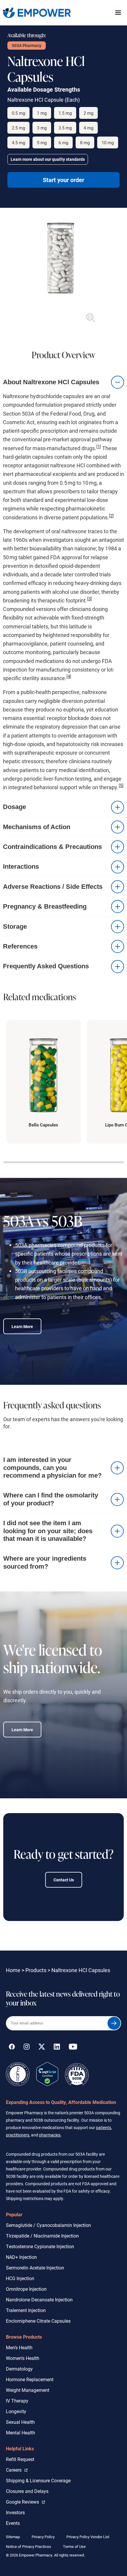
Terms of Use (74, 2546)
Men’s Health (19, 2347)
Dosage (14, 807)
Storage (15, 927)
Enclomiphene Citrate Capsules (38, 2321)
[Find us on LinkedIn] (57, 2048)
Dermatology (19, 2369)
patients (104, 2127)
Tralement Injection (26, 2310)
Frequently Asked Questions (46, 966)
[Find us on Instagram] (27, 2048)
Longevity (16, 2411)
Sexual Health (20, 2422)
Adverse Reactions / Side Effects (53, 887)
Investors (15, 2512)
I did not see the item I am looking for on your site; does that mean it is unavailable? (48, 1531)
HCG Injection (20, 2278)
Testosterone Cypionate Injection (40, 2246)
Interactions (21, 866)
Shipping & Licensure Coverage (38, 2480)
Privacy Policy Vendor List (88, 2537)
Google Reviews (24, 2502)
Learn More (22, 1326)
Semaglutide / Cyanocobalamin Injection (48, 2225)
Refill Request (20, 2459)
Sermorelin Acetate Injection (35, 2268)
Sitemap (13, 2537)
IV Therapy (17, 2401)
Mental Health (21, 2432)
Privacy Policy (43, 2537)
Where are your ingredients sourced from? (45, 1562)
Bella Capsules (43, 1125)
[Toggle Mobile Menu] (118, 13)
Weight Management (28, 2390)
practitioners (18, 2135)
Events (13, 2523)
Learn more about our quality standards (48, 159)
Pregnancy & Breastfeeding (45, 906)
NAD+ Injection (21, 2257)
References (20, 946)
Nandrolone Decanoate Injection (39, 2299)
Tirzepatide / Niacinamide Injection (42, 2236)
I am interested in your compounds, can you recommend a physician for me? (52, 1468)
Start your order (63, 180)
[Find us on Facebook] (12, 2048)
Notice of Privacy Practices (29, 2546)
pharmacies (50, 2135)
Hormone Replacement (30, 2379)
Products (36, 1970)
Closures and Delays (27, 2491)
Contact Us (64, 1880)
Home (13, 1970)
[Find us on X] (42, 2048)
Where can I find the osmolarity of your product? (51, 1499)
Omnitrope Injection (26, 2289)
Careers (17, 2470)
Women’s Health (23, 2358)
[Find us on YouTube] (73, 2048)
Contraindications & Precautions (52, 847)
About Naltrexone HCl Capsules (51, 382)
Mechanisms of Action (37, 827)
